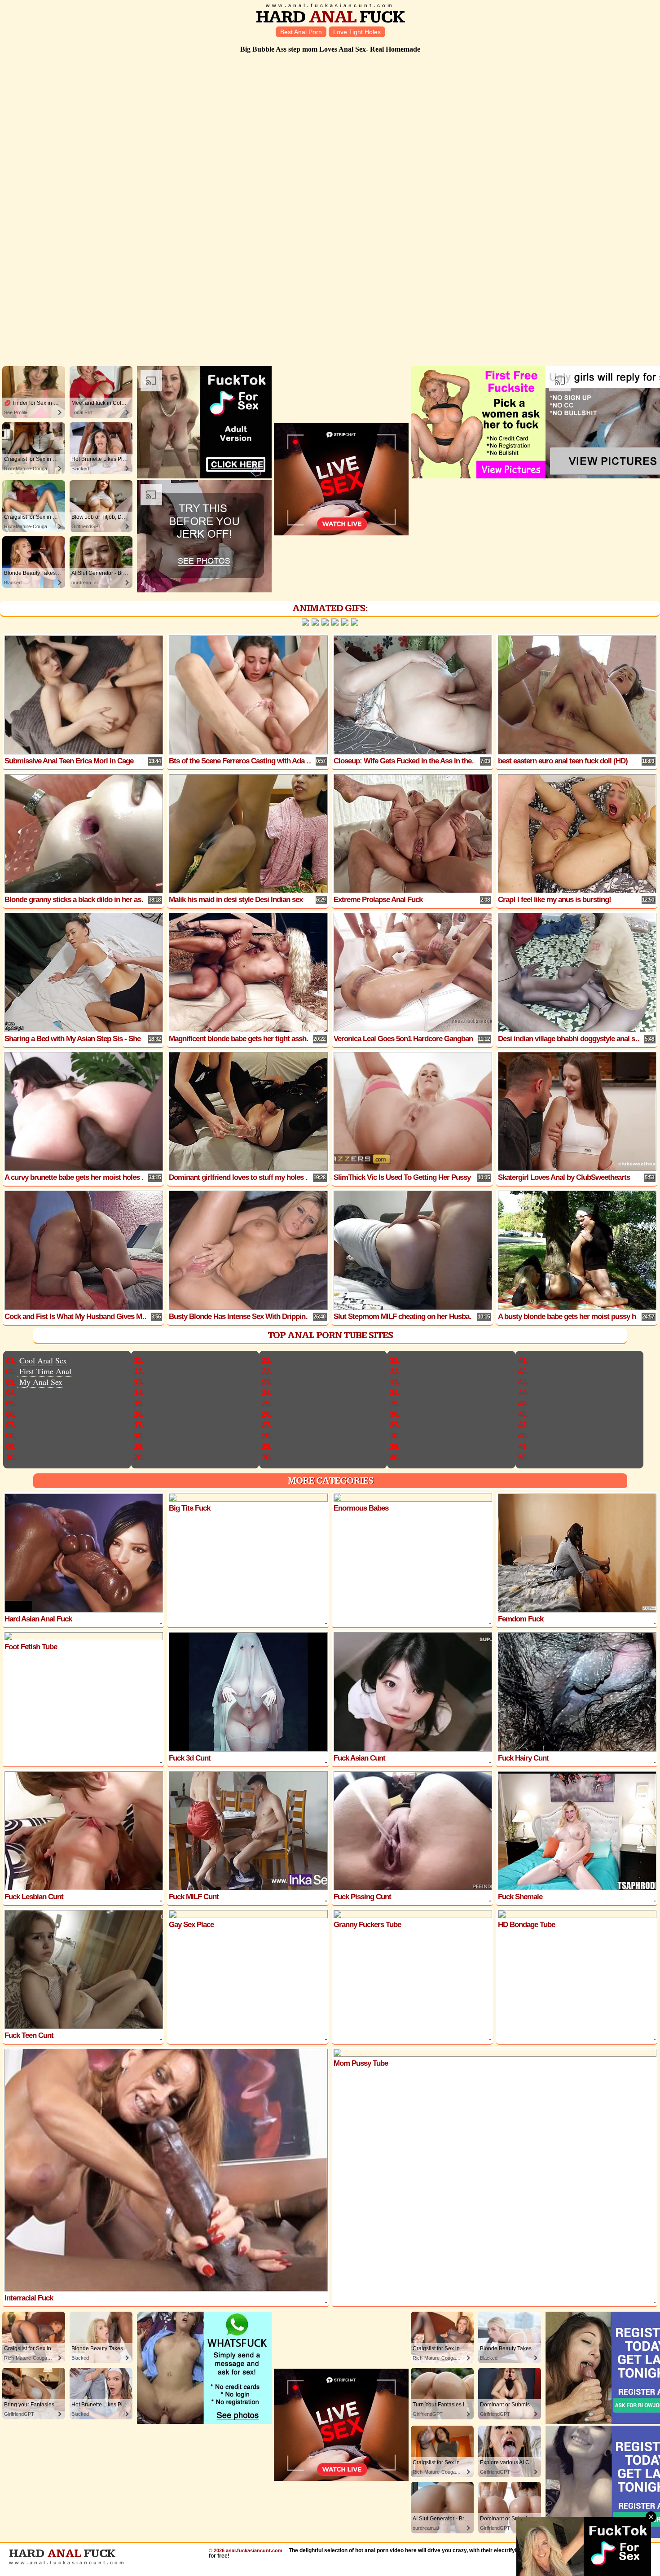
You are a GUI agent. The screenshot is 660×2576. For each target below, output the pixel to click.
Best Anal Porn (301, 32)
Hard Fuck (330, 17)
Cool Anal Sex (43, 1360)
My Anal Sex (41, 1382)
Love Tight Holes (357, 32)
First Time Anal (45, 1371)
